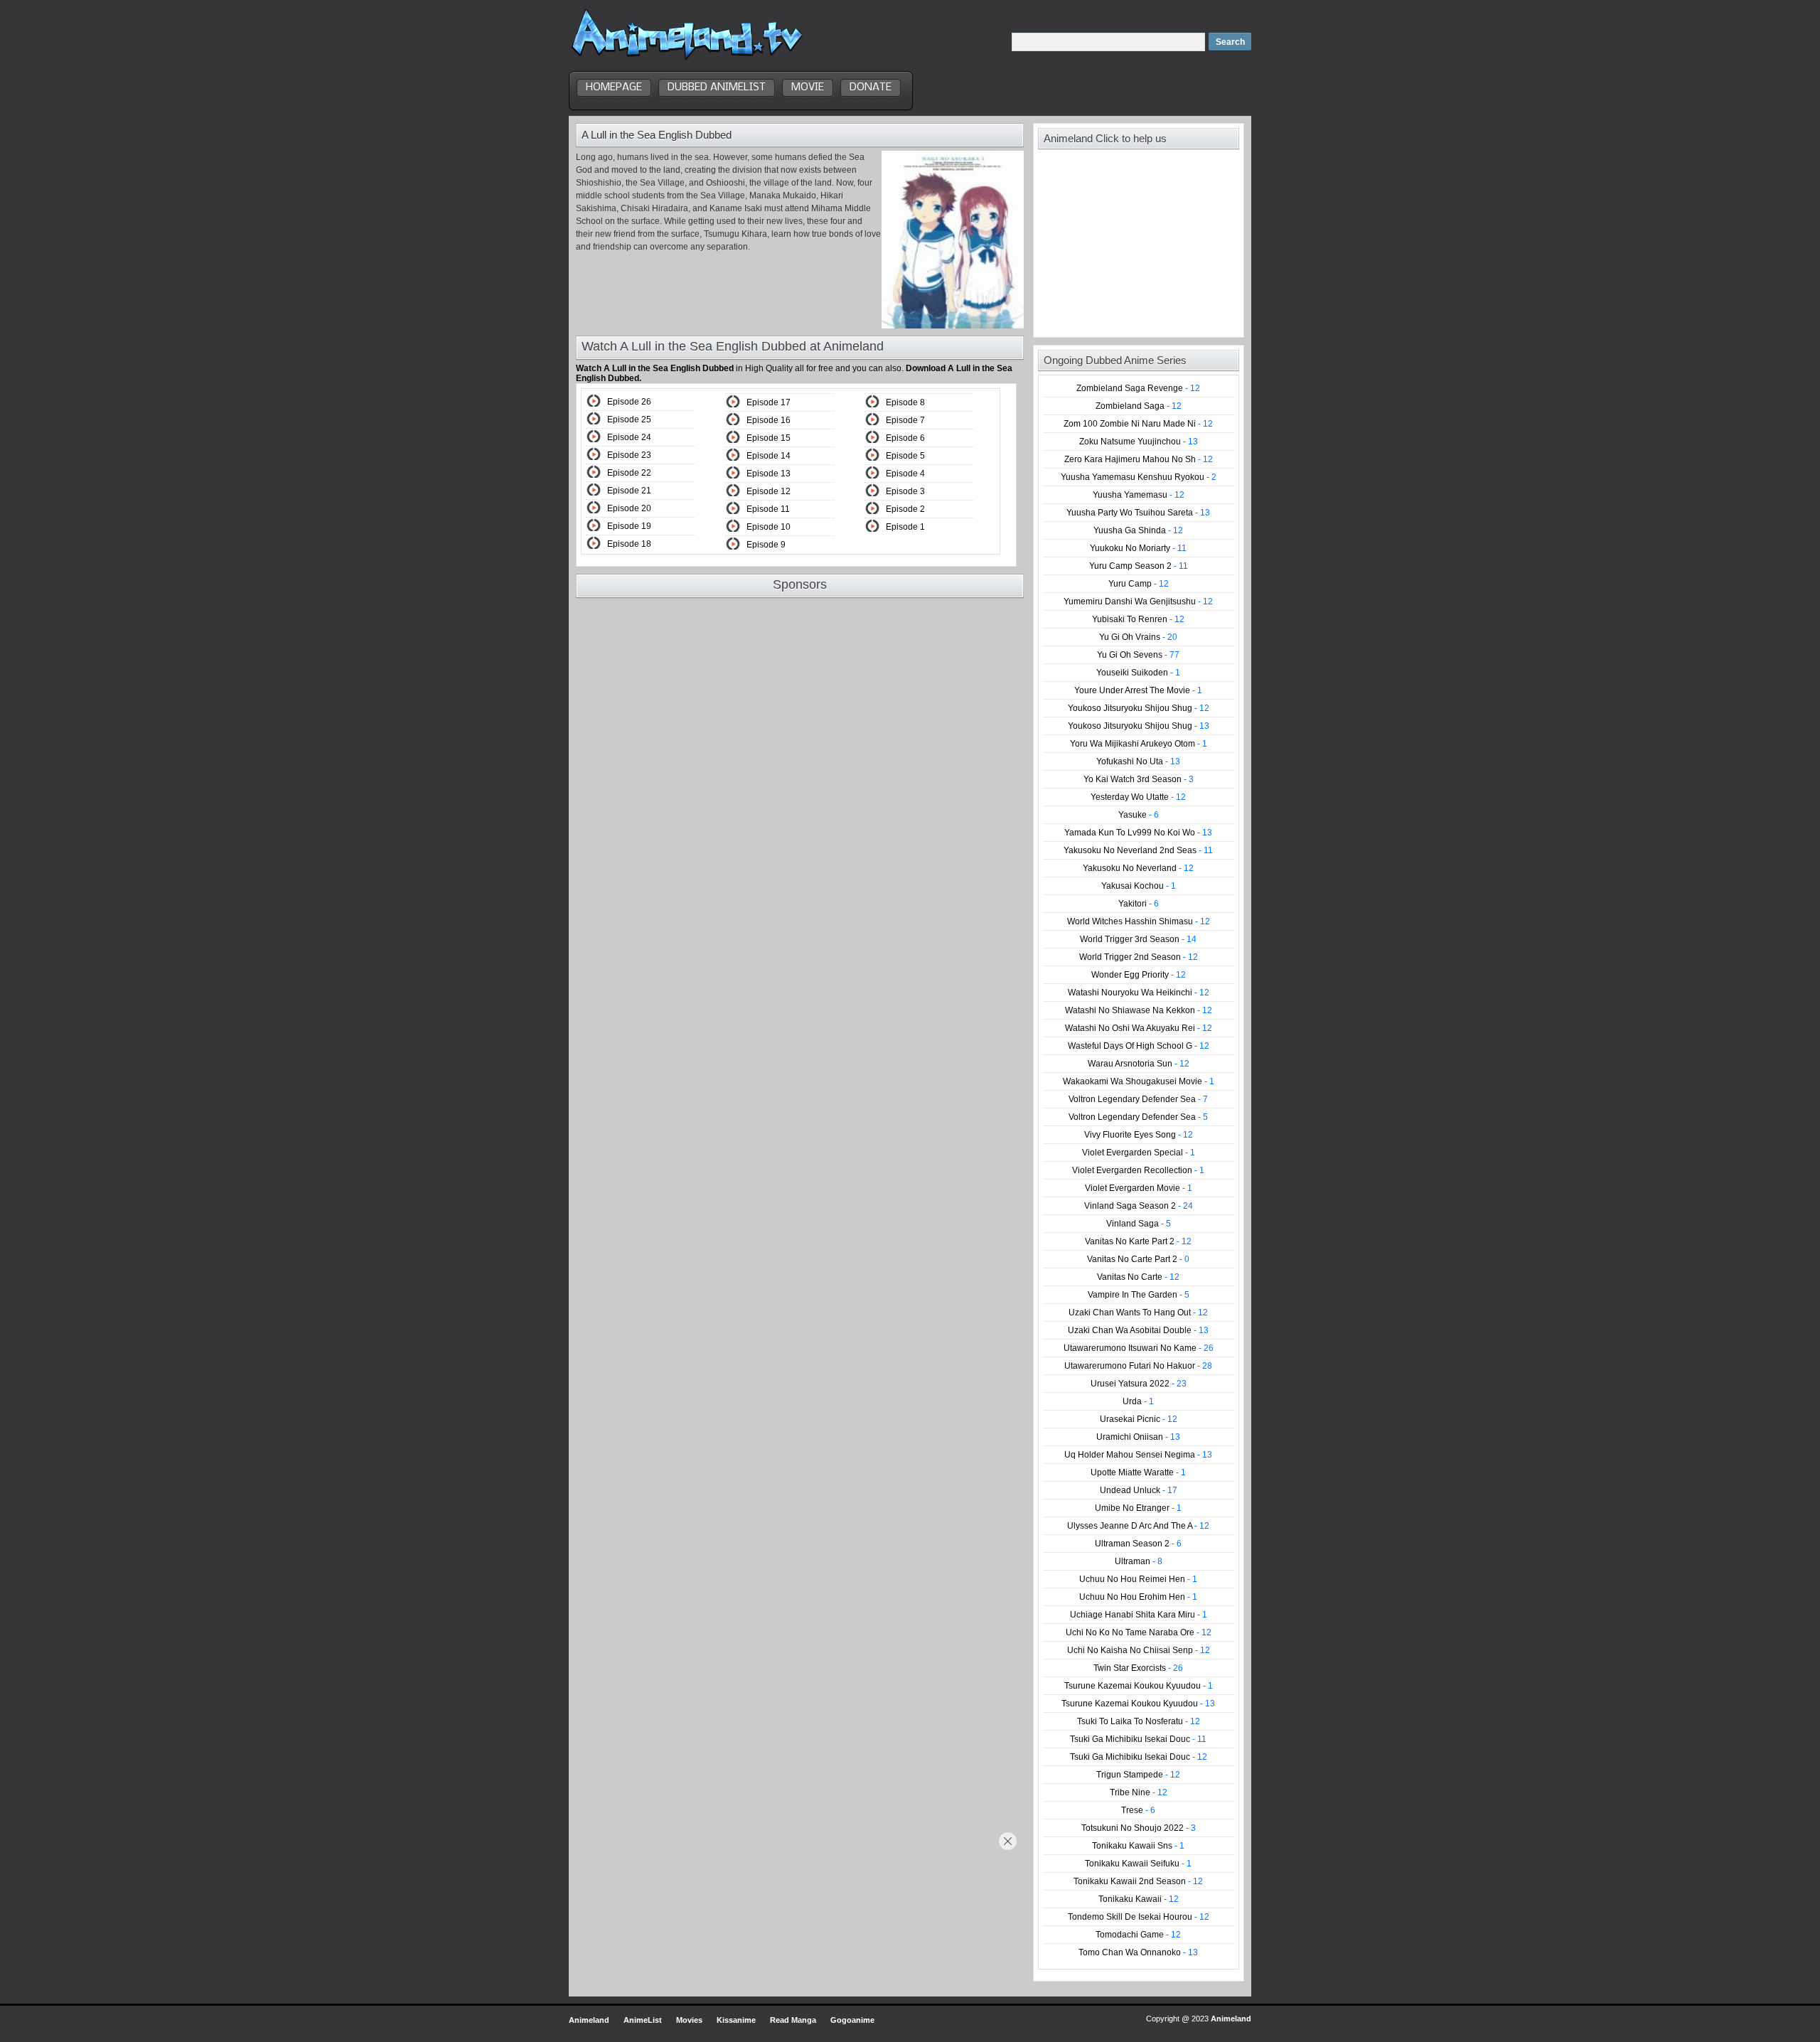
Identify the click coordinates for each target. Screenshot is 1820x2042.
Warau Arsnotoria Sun (1139, 1064)
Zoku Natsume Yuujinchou (1139, 442)
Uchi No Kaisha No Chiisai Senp (1139, 1650)
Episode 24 (629, 437)
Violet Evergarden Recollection (1138, 1170)
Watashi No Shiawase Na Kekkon (1139, 1010)
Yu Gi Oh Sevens (1138, 655)
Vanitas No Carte (1138, 1277)
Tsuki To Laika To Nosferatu (1139, 1721)
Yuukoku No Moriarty (1138, 548)
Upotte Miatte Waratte (1138, 1472)
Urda (1138, 1401)
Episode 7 (905, 420)
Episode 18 (629, 544)
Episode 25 (629, 419)
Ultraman (1139, 1561)
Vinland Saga (1139, 1224)
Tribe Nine (1139, 1792)
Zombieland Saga (1139, 406)
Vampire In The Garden (1139, 1295)
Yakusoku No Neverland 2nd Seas (1138, 850)
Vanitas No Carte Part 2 (1138, 1259)
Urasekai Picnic (1139, 1419)
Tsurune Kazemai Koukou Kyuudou (1139, 1686)
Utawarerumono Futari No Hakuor (1138, 1366)
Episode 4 (905, 474)
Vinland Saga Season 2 (1139, 1206)
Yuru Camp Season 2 (1139, 566)
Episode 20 (629, 508)
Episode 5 (905, 456)
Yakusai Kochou (1139, 886)
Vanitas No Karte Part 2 (1138, 1241)
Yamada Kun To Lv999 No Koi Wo (1138, 833)
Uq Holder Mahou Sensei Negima (1138, 1455)
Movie (808, 87)
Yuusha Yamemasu (1139, 495)
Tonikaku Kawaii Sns (1138, 1846)
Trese (1138, 1810)
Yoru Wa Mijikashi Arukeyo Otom (1139, 744)
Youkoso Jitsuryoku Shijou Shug (1139, 708)
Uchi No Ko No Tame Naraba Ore (1139, 1632)
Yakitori (1139, 904)
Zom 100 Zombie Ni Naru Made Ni (1138, 424)
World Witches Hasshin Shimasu (1139, 921)
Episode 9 (766, 545)
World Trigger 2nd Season (1139, 957)
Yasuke (1139, 815)
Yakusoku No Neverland (1138, 868)
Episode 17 (769, 402)
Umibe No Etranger (1138, 1508)
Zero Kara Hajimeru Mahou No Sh (1139, 459)
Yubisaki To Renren (1138, 619)
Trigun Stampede (1138, 1775)
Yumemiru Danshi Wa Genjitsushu (1138, 602)
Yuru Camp (1139, 584)
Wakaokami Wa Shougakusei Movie (1139, 1081)
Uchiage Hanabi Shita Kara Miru (1139, 1615)
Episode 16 (769, 420)
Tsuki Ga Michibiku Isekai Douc (1138, 1739)
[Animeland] (687, 59)
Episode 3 (905, 491)
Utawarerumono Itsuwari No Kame (1139, 1348)
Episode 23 (629, 455)
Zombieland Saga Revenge (1138, 388)
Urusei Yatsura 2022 (1139, 1384)
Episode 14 (769, 456)
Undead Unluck (1139, 1490)
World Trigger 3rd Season (1138, 939)
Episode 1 (905, 527)
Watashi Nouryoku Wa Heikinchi (1139, 993)
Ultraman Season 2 (1138, 1544)
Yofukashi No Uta (1138, 761)
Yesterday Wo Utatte (1138, 797)
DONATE (871, 87)
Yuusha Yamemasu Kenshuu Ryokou (1139, 477)
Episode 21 (629, 491)
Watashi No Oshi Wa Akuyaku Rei (1139, 1028)
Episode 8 (905, 402)
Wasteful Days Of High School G (1139, 1046)
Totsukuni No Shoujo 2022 (1139, 1828)
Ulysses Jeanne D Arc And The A (1138, 1526)
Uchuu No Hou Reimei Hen (1138, 1579)
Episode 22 (629, 473)
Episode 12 (769, 491)
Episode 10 (769, 527)
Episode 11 (768, 509)
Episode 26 (629, 402)
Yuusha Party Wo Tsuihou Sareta (1138, 513)
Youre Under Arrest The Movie (1138, 690)
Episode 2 (905, 509)
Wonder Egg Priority (1139, 975)
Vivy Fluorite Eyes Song (1139, 1135)
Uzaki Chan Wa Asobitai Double (1138, 1330)
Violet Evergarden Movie (1139, 1188)
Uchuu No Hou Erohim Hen (1138, 1597)
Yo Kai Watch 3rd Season (1139, 779)
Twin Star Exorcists (1138, 1668)
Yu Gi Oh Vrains (1138, 637)
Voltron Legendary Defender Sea (1138, 1099)
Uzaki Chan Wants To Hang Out (1138, 1313)
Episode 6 (905, 438)
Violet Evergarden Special (1139, 1153)
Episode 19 (629, 526)
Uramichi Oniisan (1138, 1437)
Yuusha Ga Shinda (1138, 530)
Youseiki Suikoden (1138, 673)
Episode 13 (769, 474)
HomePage (614, 87)
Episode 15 (769, 438)
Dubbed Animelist (717, 87)
